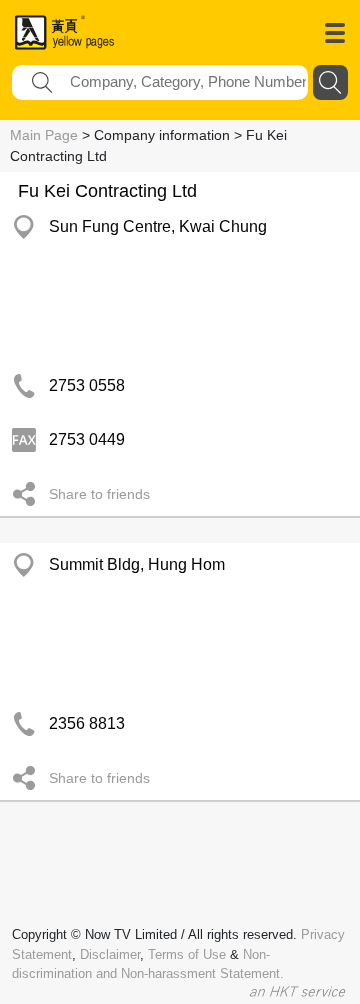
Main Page (44, 135)
